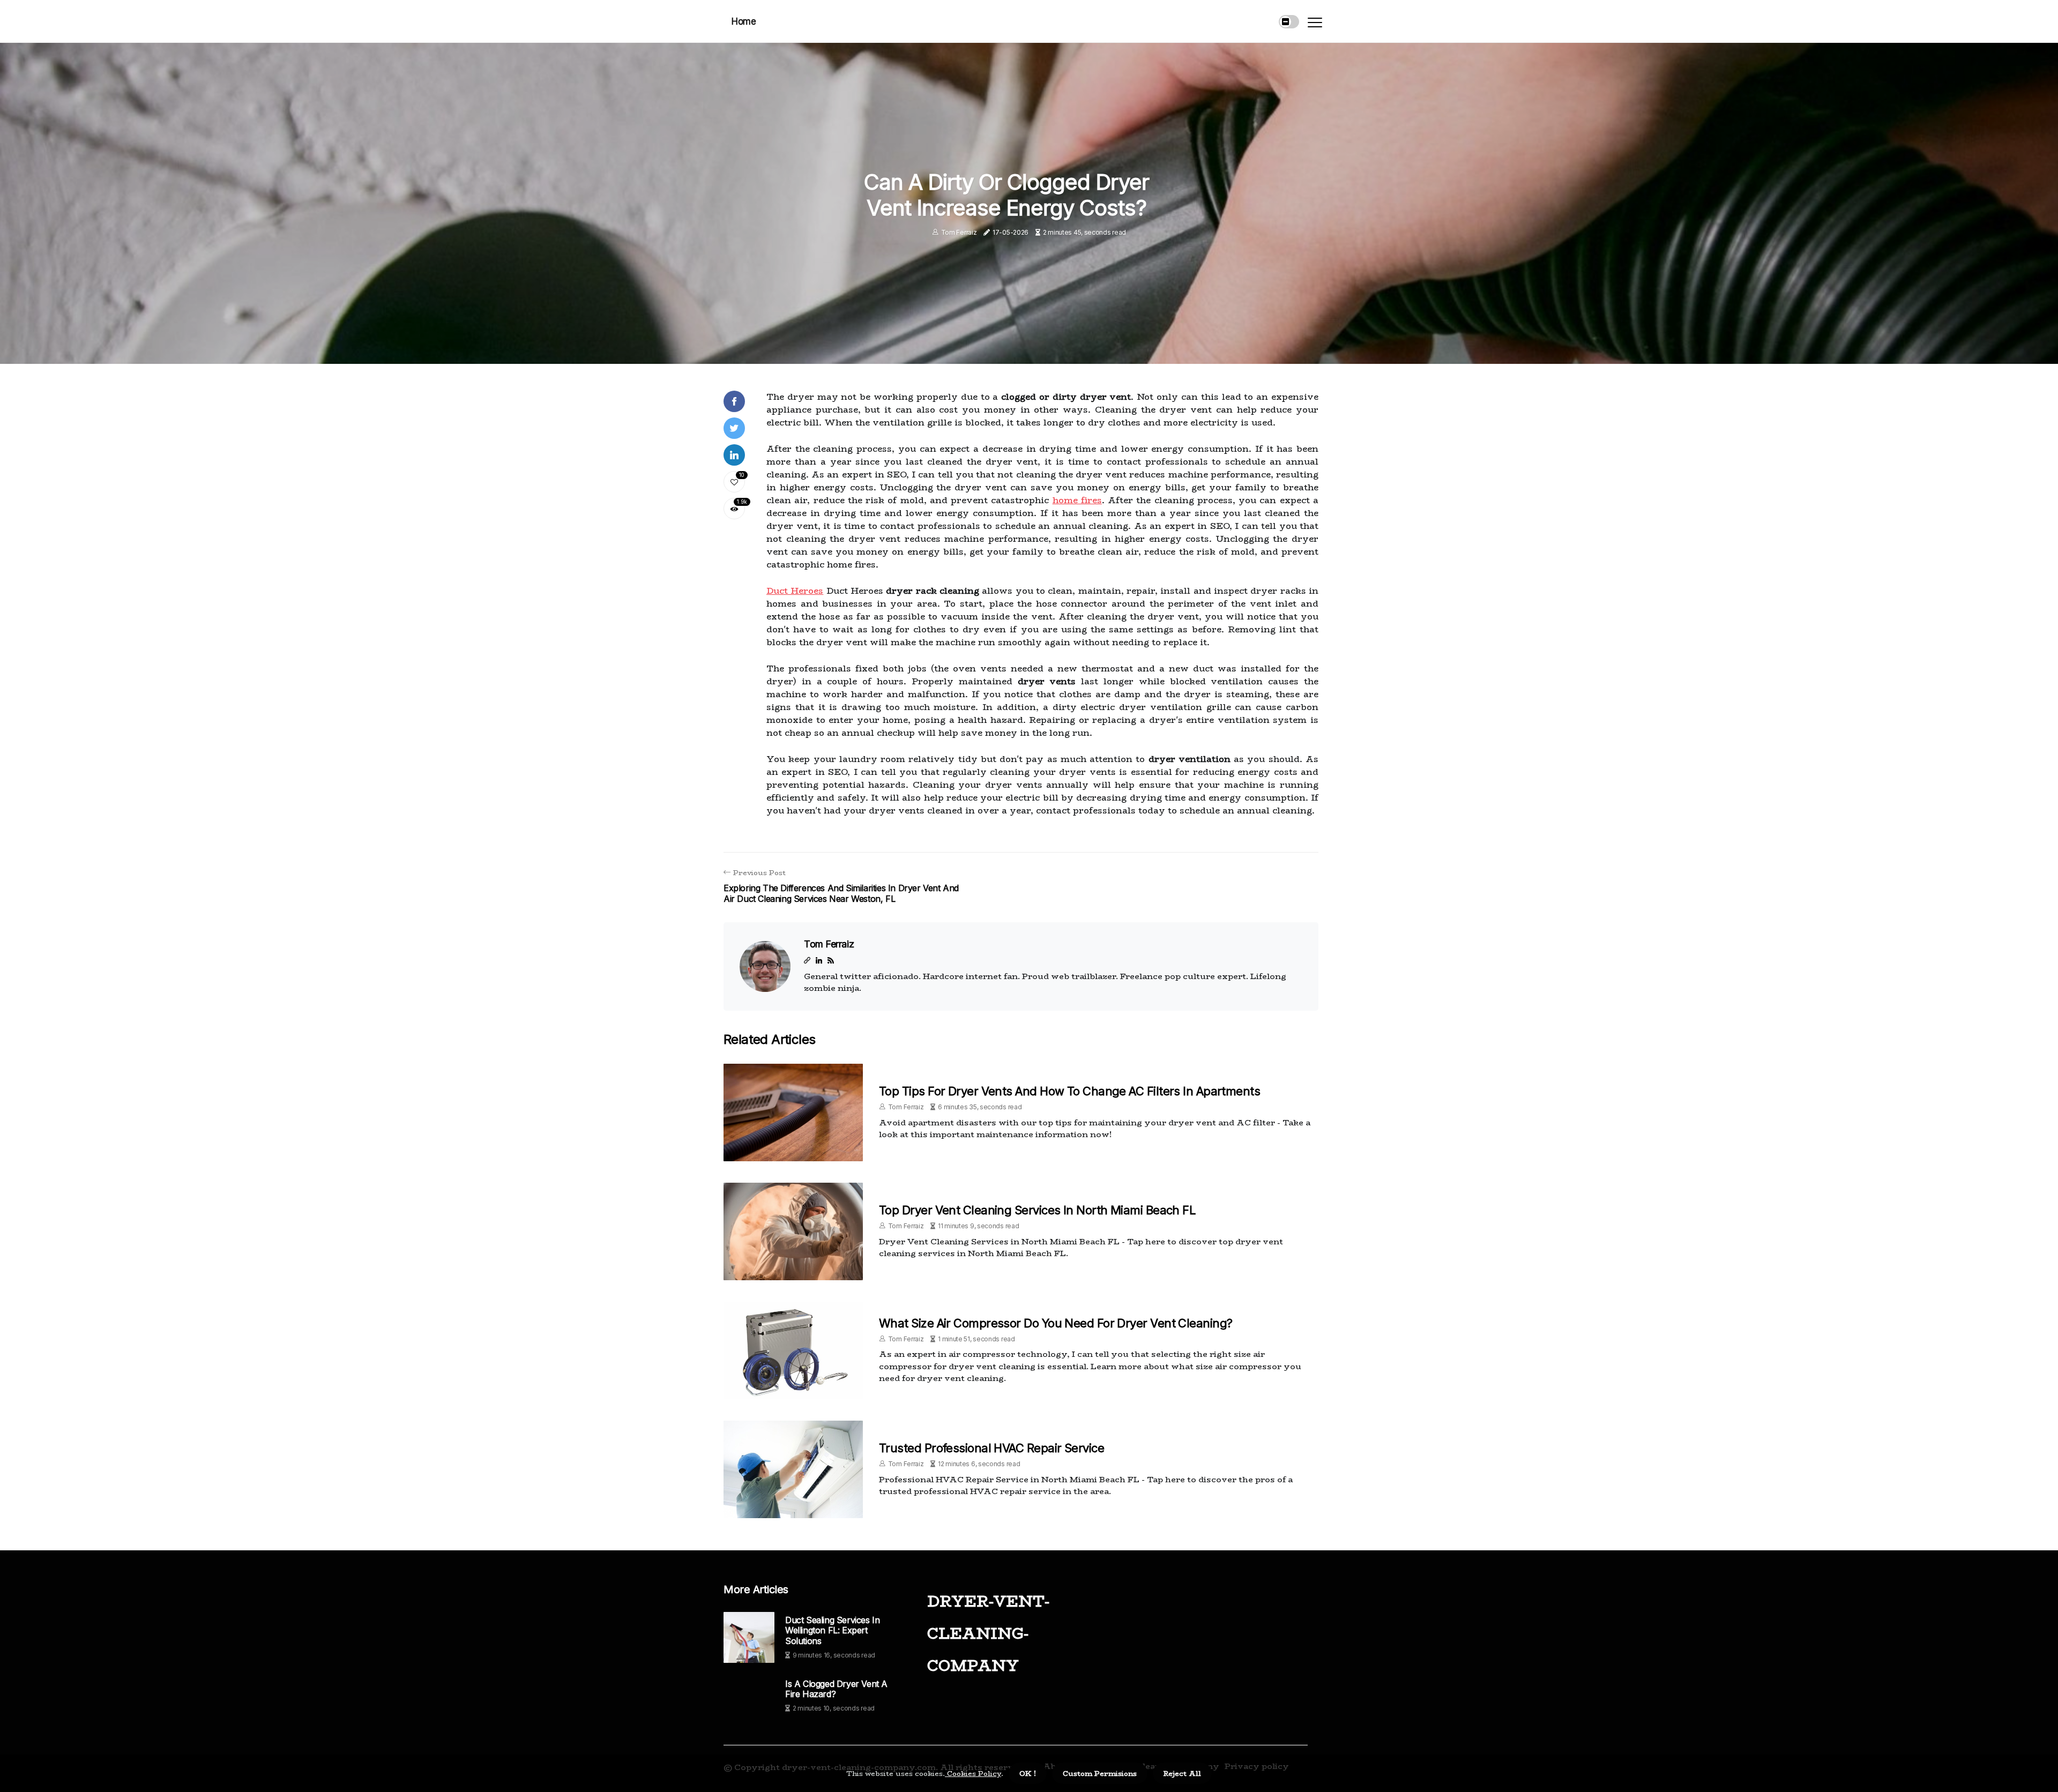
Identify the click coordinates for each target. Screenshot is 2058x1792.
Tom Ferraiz (959, 232)
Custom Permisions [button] (1100, 1773)
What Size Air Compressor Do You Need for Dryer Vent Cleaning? (1056, 1323)
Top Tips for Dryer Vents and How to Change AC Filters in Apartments (1069, 1091)
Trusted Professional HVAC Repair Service (991, 1448)
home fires (1077, 500)
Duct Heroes (795, 591)
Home (744, 21)
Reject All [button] (1182, 1773)
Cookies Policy (973, 1773)
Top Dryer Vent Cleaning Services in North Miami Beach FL (1037, 1210)
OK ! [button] (1028, 1773)
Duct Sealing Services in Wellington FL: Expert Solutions (832, 1630)
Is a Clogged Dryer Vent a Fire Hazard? (836, 1689)
